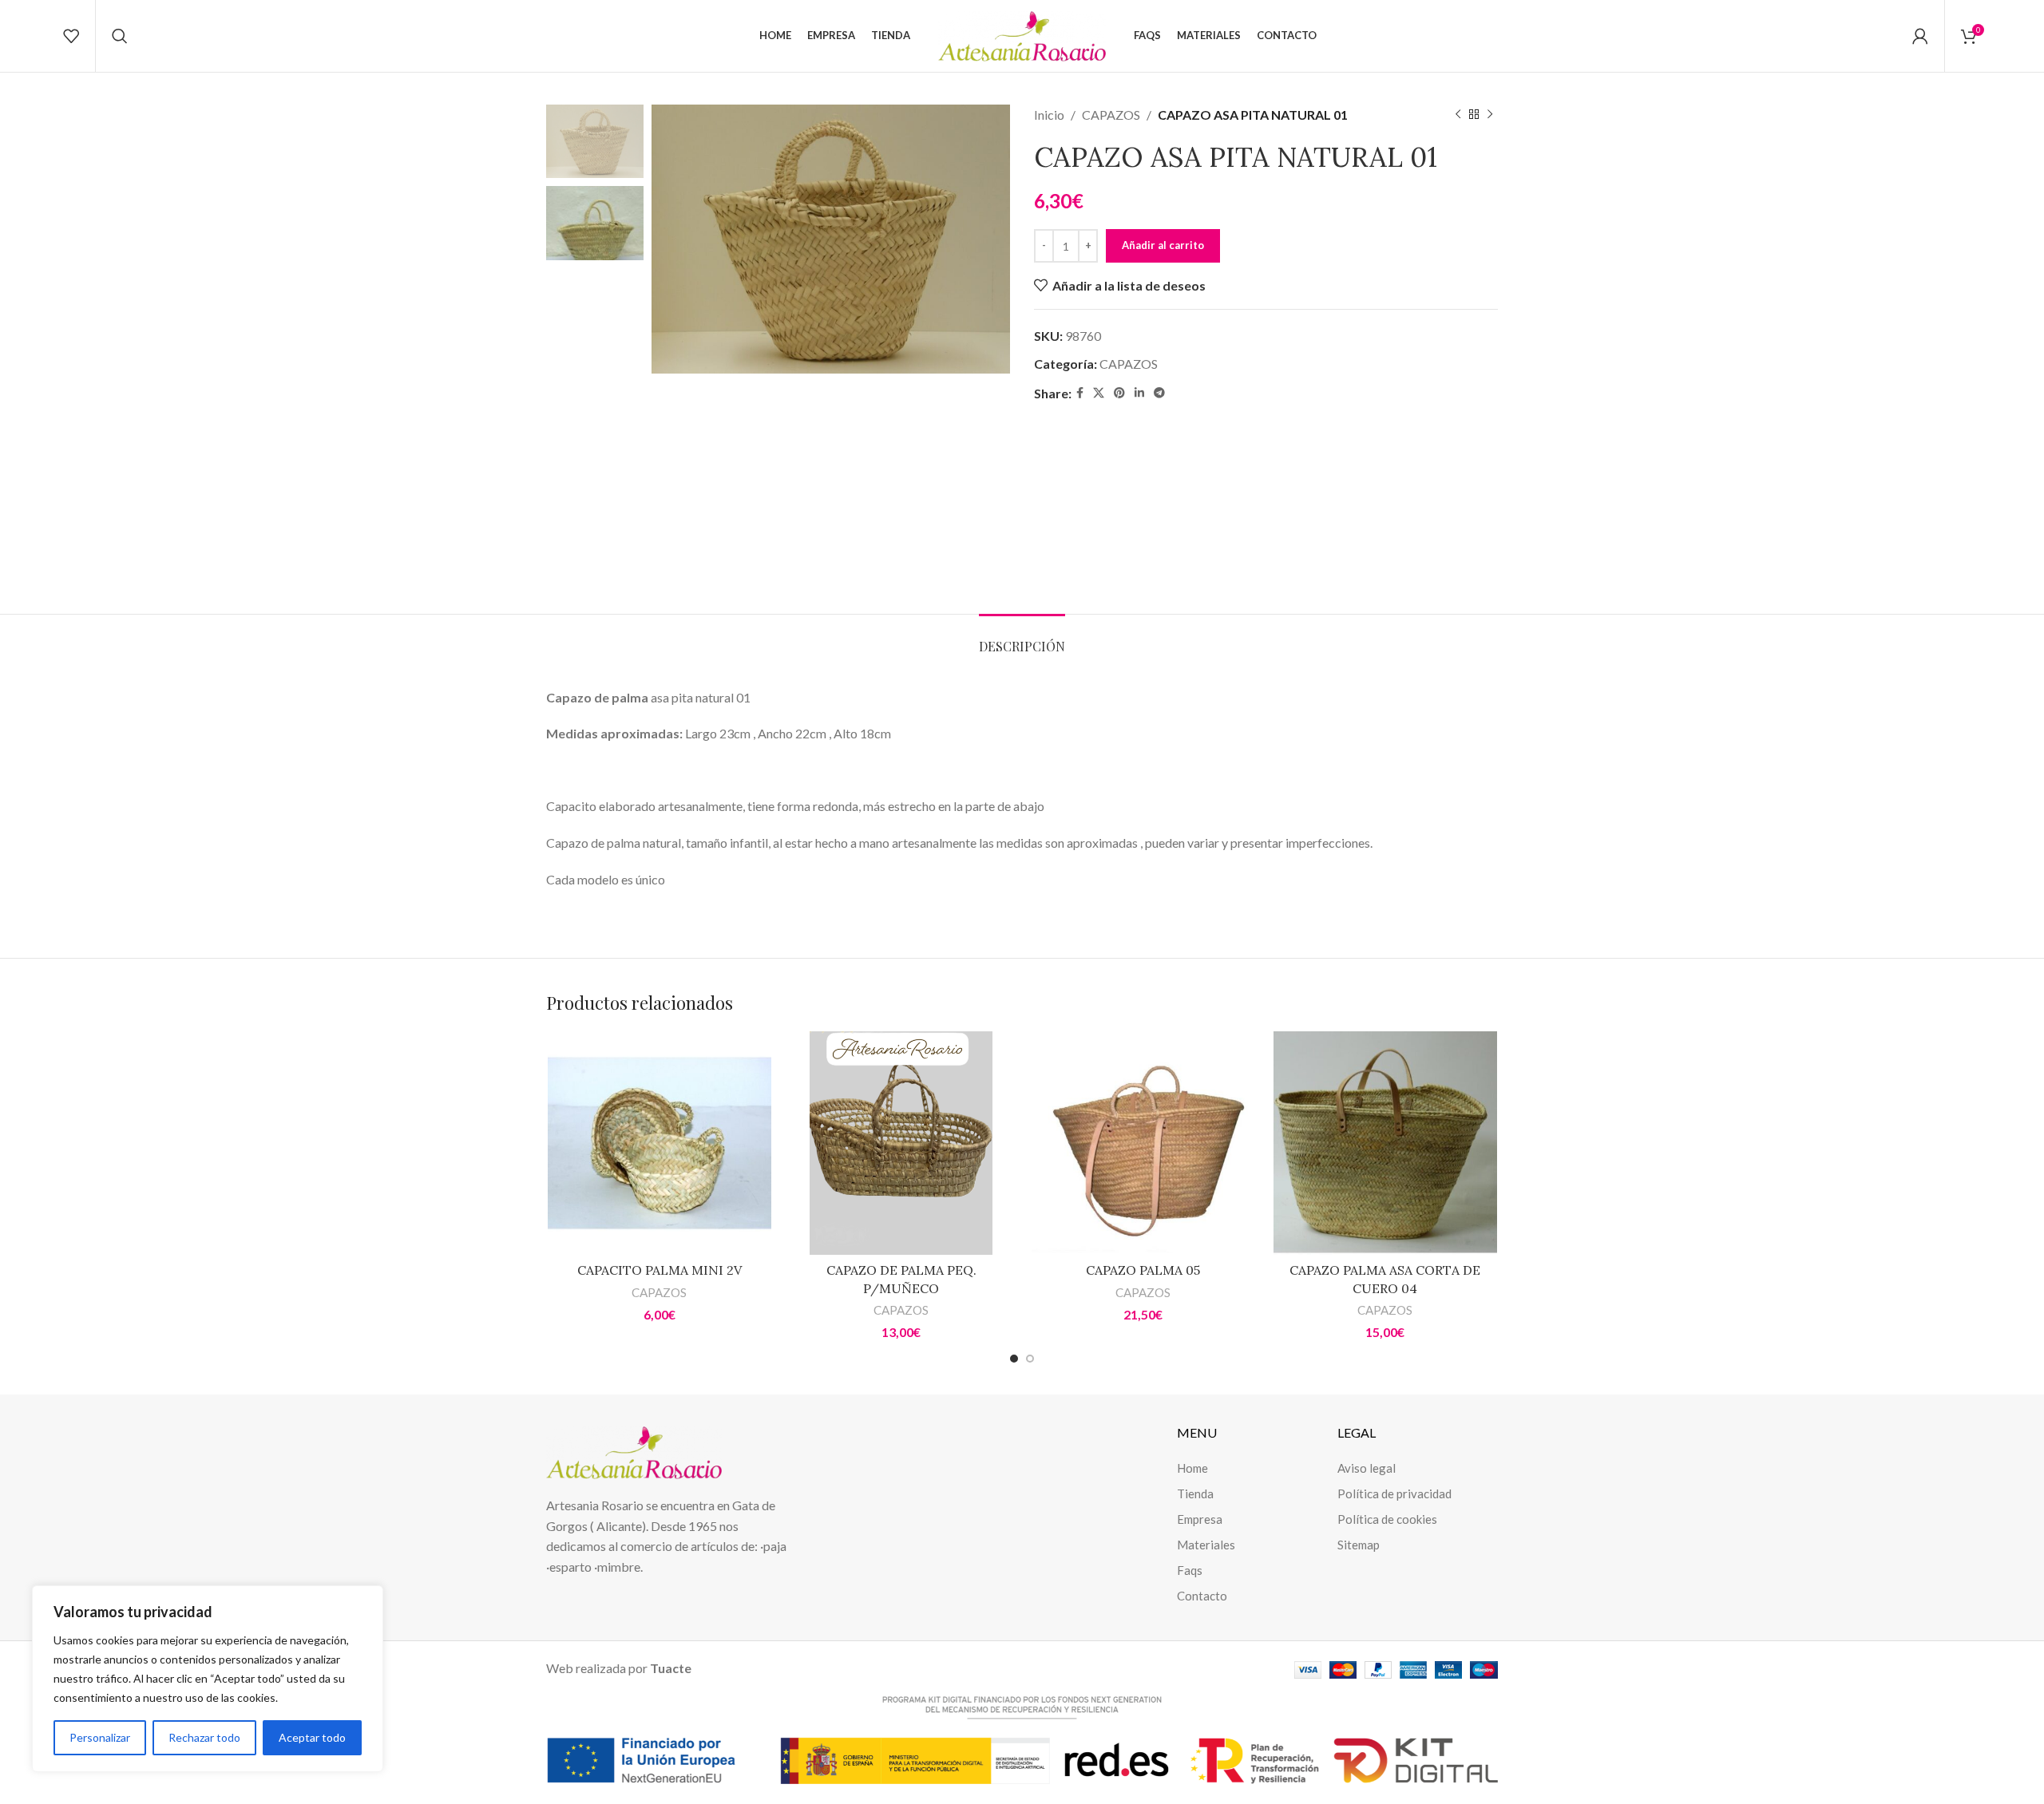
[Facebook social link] (1080, 393)
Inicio (1049, 115)
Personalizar (100, 1737)
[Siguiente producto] (1490, 115)
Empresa (1200, 1519)
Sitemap (1359, 1545)
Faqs (1190, 1570)
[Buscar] (120, 36)
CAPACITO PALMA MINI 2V (660, 1270)
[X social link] (1099, 393)
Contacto (1202, 1596)
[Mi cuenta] (1920, 36)
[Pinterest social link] (1119, 393)
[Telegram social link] (1159, 393)
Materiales (1206, 1545)
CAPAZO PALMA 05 (1143, 1270)
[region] (208, 1679)
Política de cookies (1387, 1519)
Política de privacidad (1394, 1493)
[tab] (1022, 638)
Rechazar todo (204, 1737)
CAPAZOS (1111, 115)
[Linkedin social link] (1139, 393)
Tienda (1195, 1493)
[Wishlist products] (71, 36)
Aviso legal (1367, 1468)
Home (1192, 1468)
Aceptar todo (312, 1737)
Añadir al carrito (1163, 245)
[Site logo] (1022, 34)
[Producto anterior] (1458, 115)
